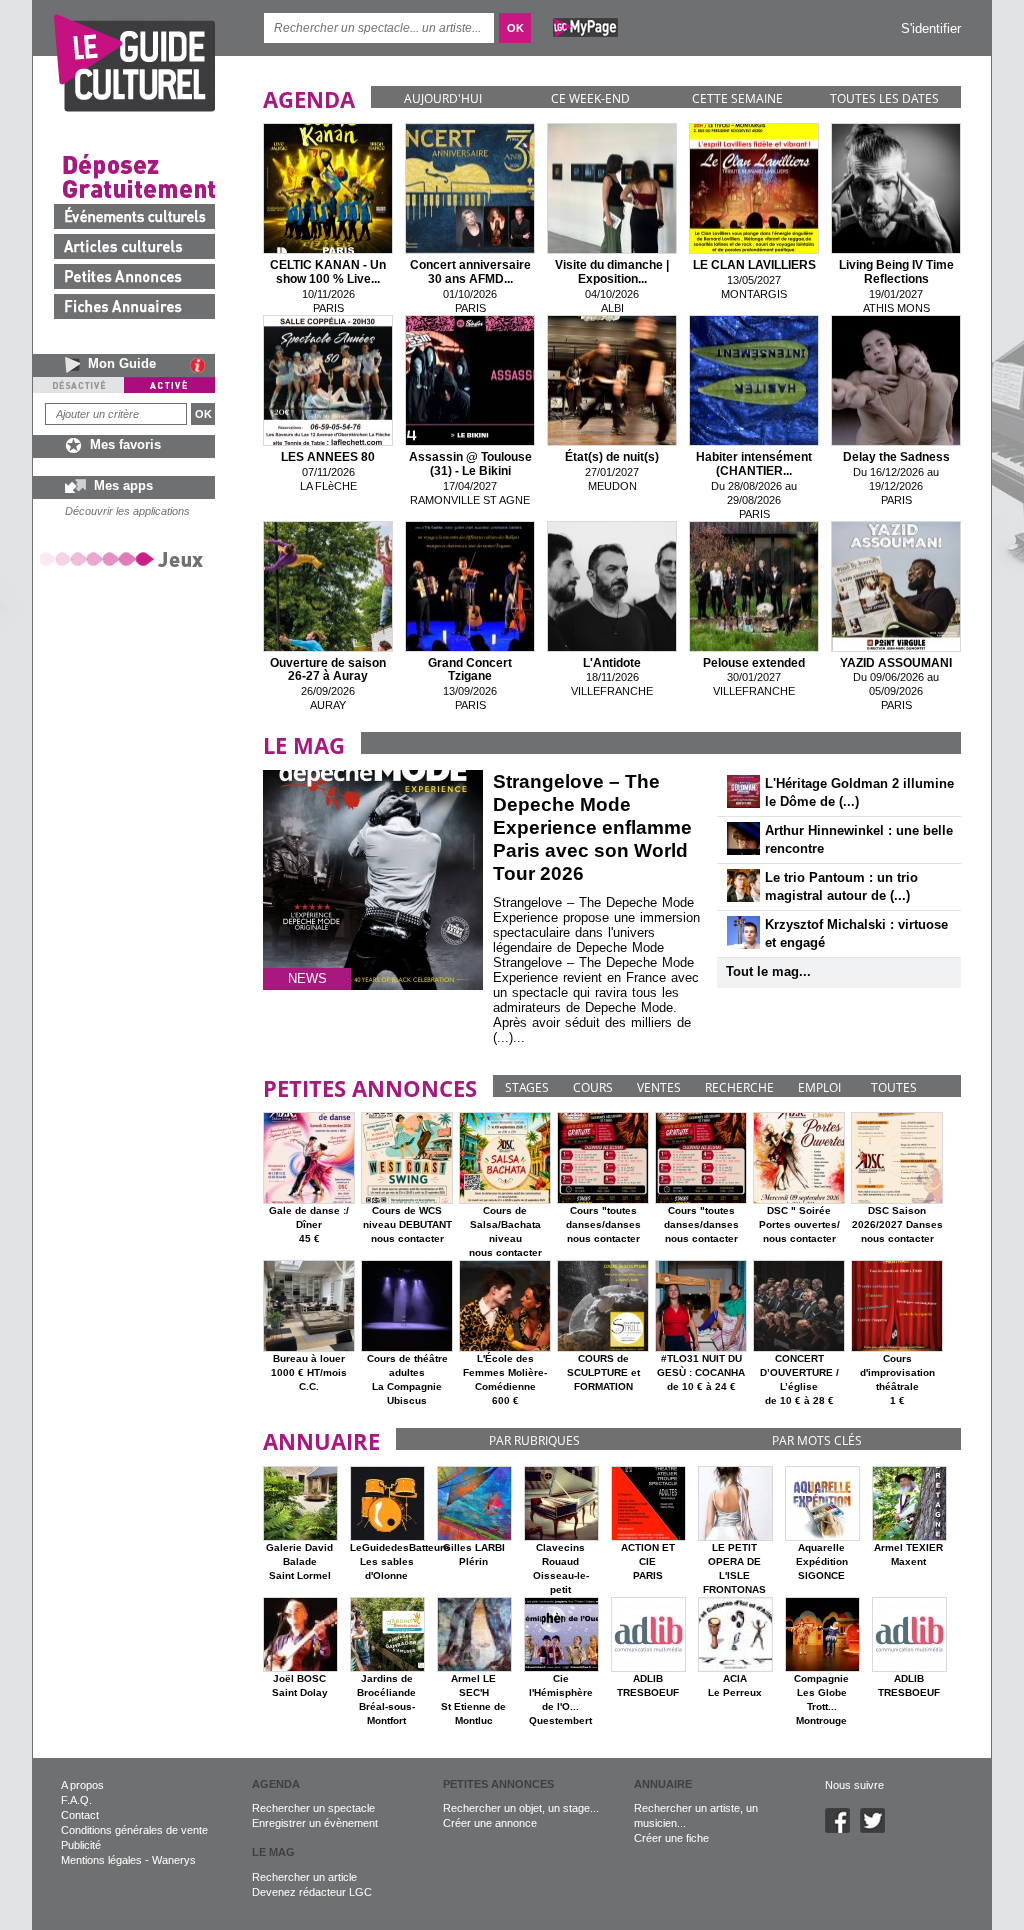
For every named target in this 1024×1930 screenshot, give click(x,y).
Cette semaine (737, 98)
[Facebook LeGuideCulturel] (842, 1829)
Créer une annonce (490, 1823)
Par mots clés (817, 1440)
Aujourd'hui (443, 98)
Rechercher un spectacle (313, 1808)
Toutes (894, 1087)
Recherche (739, 1087)
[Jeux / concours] (125, 558)
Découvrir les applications (127, 511)
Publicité (81, 1845)
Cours (593, 1087)
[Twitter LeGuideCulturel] (877, 1829)
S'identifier (931, 28)
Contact (80, 1815)
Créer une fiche (671, 1838)
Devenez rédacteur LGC (312, 1892)
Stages (527, 1087)
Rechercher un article (304, 1877)
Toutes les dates (884, 98)
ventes (659, 1087)
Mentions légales (101, 1860)
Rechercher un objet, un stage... (521, 1808)
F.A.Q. (76, 1800)
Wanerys (174, 1860)
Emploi (819, 1087)
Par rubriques (534, 1440)
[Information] (202, 365)
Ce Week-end (590, 98)
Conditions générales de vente (134, 1830)
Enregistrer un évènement (315, 1823)
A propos (82, 1785)
